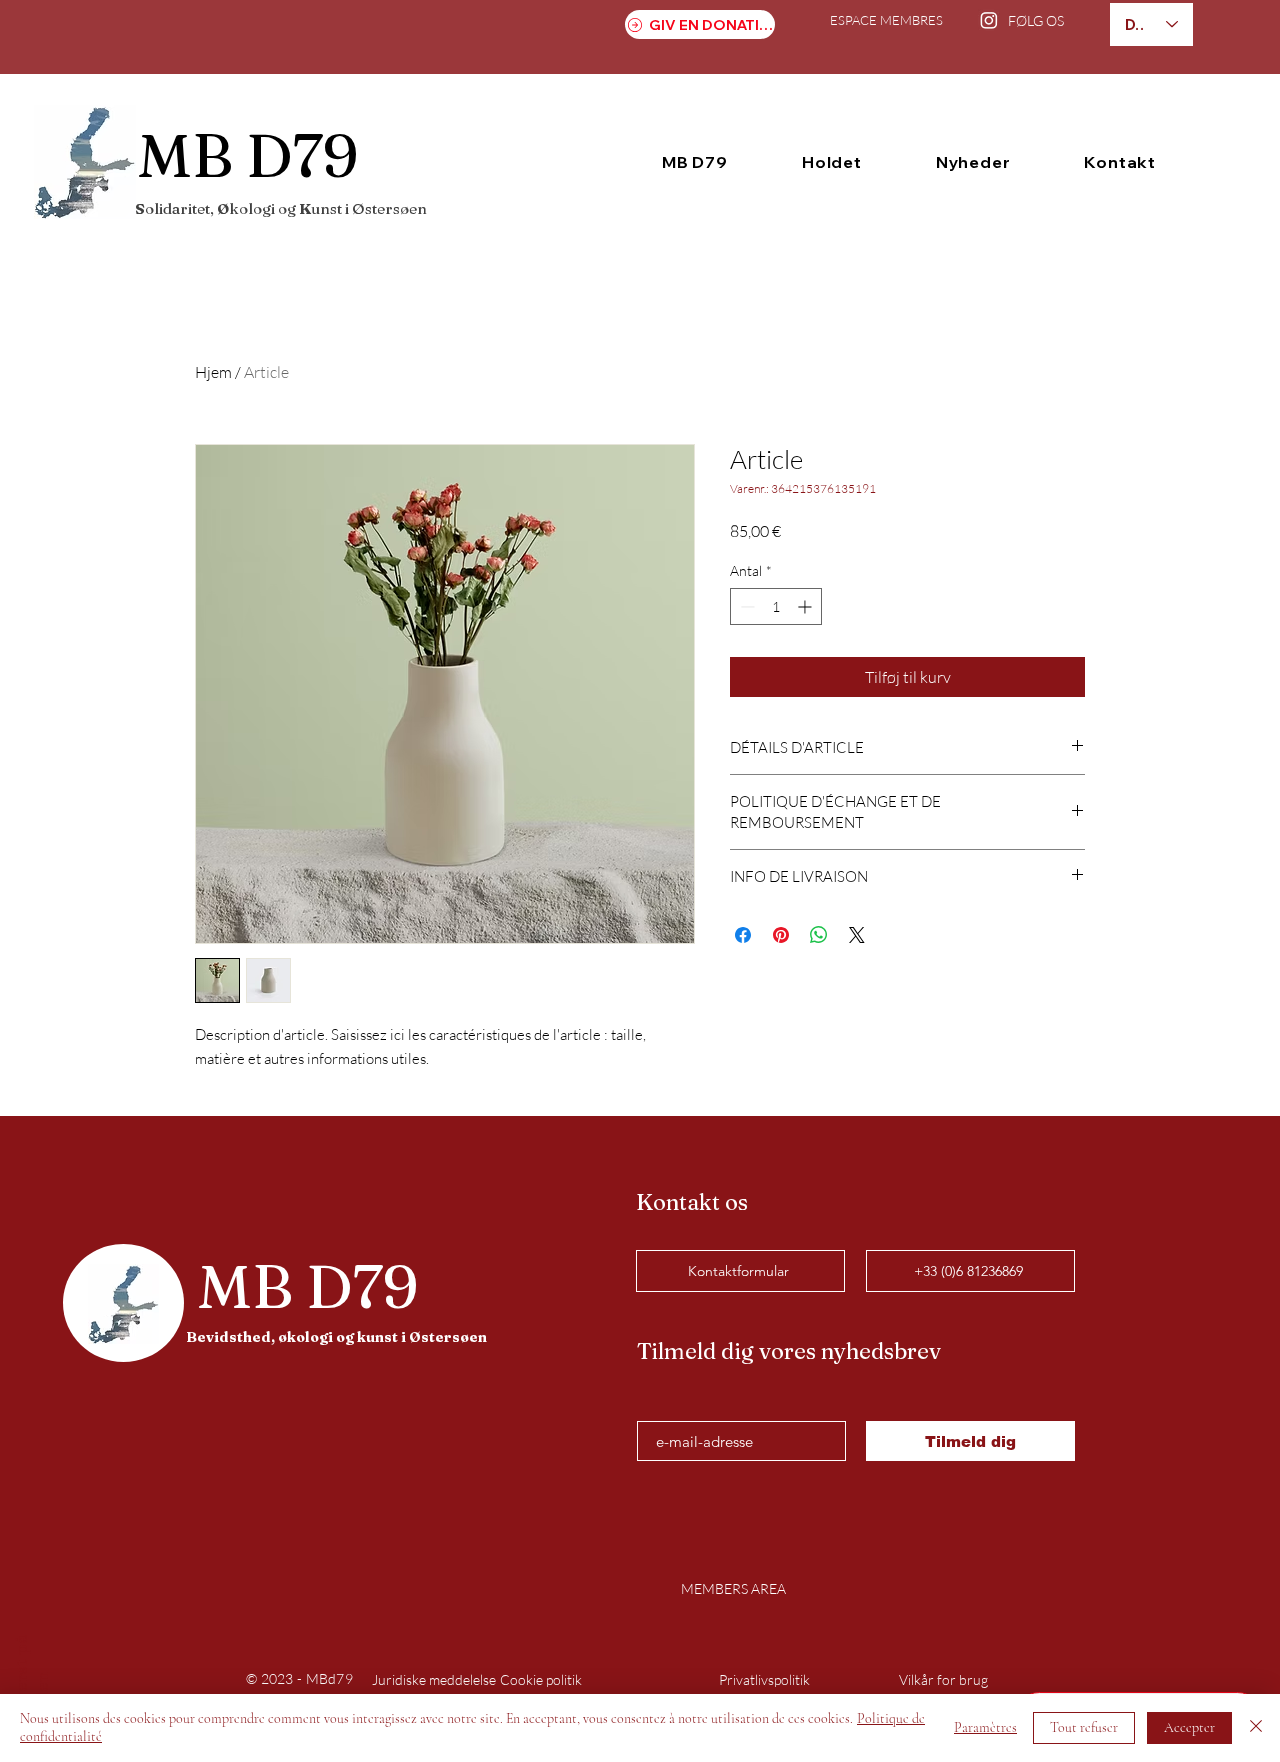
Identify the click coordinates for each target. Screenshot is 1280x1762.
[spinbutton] (776, 606)
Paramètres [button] (985, 1727)
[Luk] (1256, 1728)
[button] (695, 162)
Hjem (213, 372)
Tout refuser (1084, 1727)
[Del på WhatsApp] (819, 935)
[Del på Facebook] (743, 935)
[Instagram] (989, 20)
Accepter (1189, 1727)
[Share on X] (857, 935)
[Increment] (806, 606)
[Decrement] (745, 606)
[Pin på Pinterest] (781, 935)
